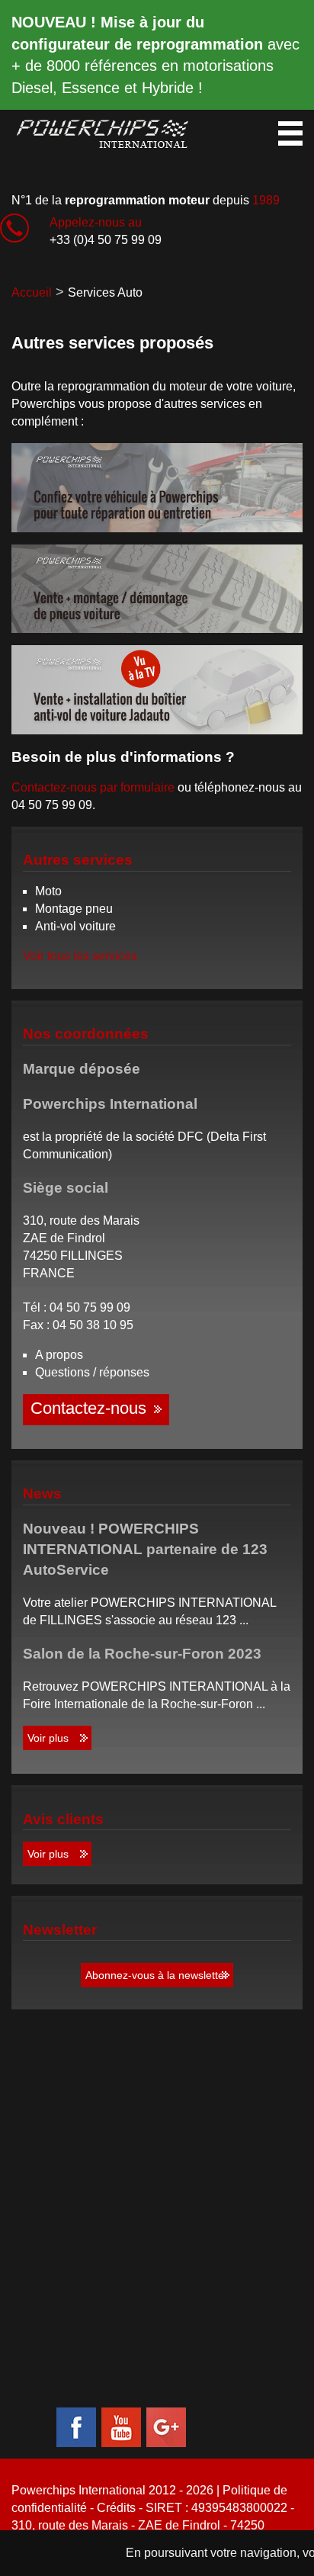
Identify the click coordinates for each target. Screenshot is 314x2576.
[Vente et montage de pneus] (157, 589)
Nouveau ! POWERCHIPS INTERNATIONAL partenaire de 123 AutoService (145, 1549)
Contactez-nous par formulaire (93, 787)
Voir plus (48, 1738)
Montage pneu (74, 909)
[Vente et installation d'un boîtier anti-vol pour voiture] (157, 690)
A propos (59, 1355)
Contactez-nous (88, 1408)
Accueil (32, 292)
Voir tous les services (80, 956)
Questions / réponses (92, 1372)
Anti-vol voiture (75, 926)
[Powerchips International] (104, 133)
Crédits (116, 2508)
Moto (48, 891)
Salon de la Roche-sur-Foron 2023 (142, 1654)
